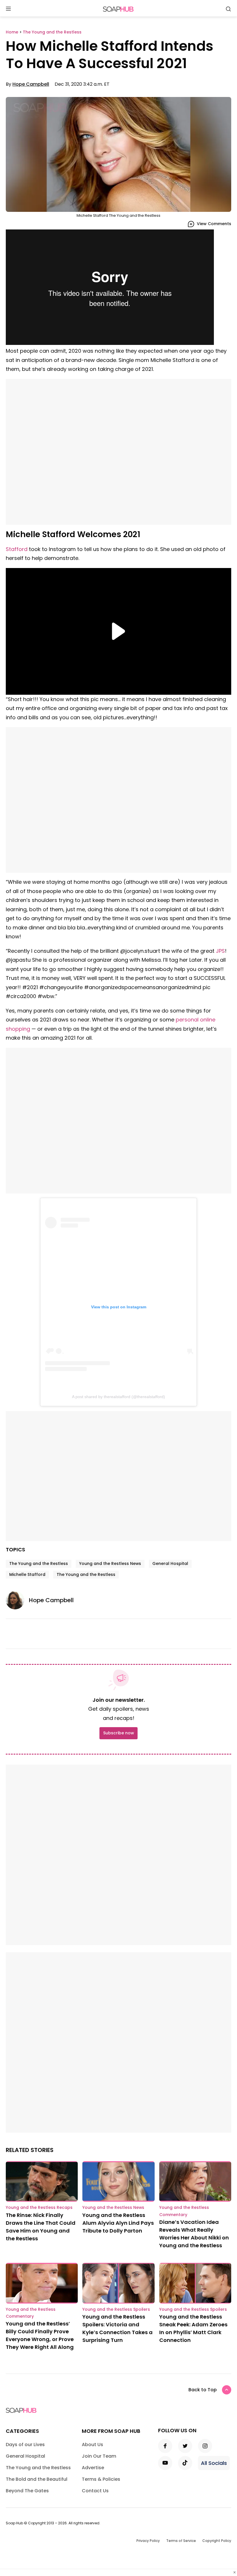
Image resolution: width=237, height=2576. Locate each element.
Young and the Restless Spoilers (116, 2309)
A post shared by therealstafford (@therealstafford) (118, 1397)
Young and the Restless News (110, 1563)
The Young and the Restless (39, 1563)
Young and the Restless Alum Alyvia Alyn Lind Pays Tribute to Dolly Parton (118, 2223)
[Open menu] (8, 9)
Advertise (93, 2468)
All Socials (214, 2463)
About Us (92, 2445)
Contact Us (95, 2491)
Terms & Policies (101, 2479)
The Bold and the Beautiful (37, 2479)
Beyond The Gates (27, 2491)
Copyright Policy (217, 2541)
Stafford (17, 549)
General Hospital (170, 1563)
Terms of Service (181, 2541)
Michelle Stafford (27, 1574)
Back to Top (203, 2390)
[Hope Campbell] (17, 1600)
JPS (220, 951)
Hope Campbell (31, 84)
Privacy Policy (148, 2541)
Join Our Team (99, 2456)
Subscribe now (118, 1733)
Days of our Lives (25, 2445)
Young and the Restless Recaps (39, 2207)
